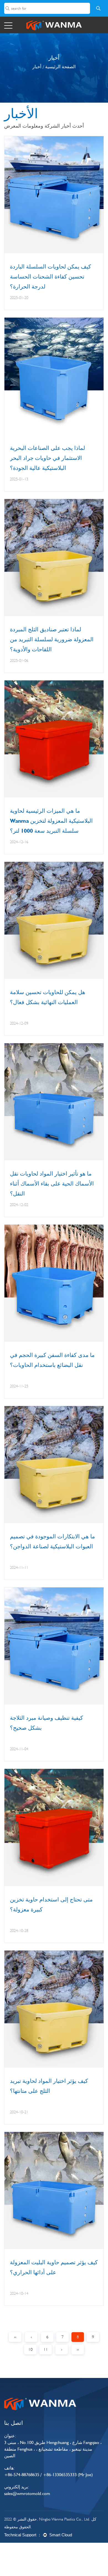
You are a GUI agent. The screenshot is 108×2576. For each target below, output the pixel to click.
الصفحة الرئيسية (60, 67)
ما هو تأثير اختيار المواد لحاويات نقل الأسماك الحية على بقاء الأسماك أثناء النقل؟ (52, 1184)
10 (30, 2349)
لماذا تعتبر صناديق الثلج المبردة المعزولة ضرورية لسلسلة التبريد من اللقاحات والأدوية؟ (52, 639)
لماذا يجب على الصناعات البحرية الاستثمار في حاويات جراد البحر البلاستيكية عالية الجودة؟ (47, 458)
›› (78, 2349)
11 (46, 2349)
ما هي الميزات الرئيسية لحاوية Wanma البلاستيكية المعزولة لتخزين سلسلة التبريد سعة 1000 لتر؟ (51, 821)
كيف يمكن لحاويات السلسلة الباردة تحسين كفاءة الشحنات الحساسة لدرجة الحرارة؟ (51, 277)
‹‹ (15, 2337)
